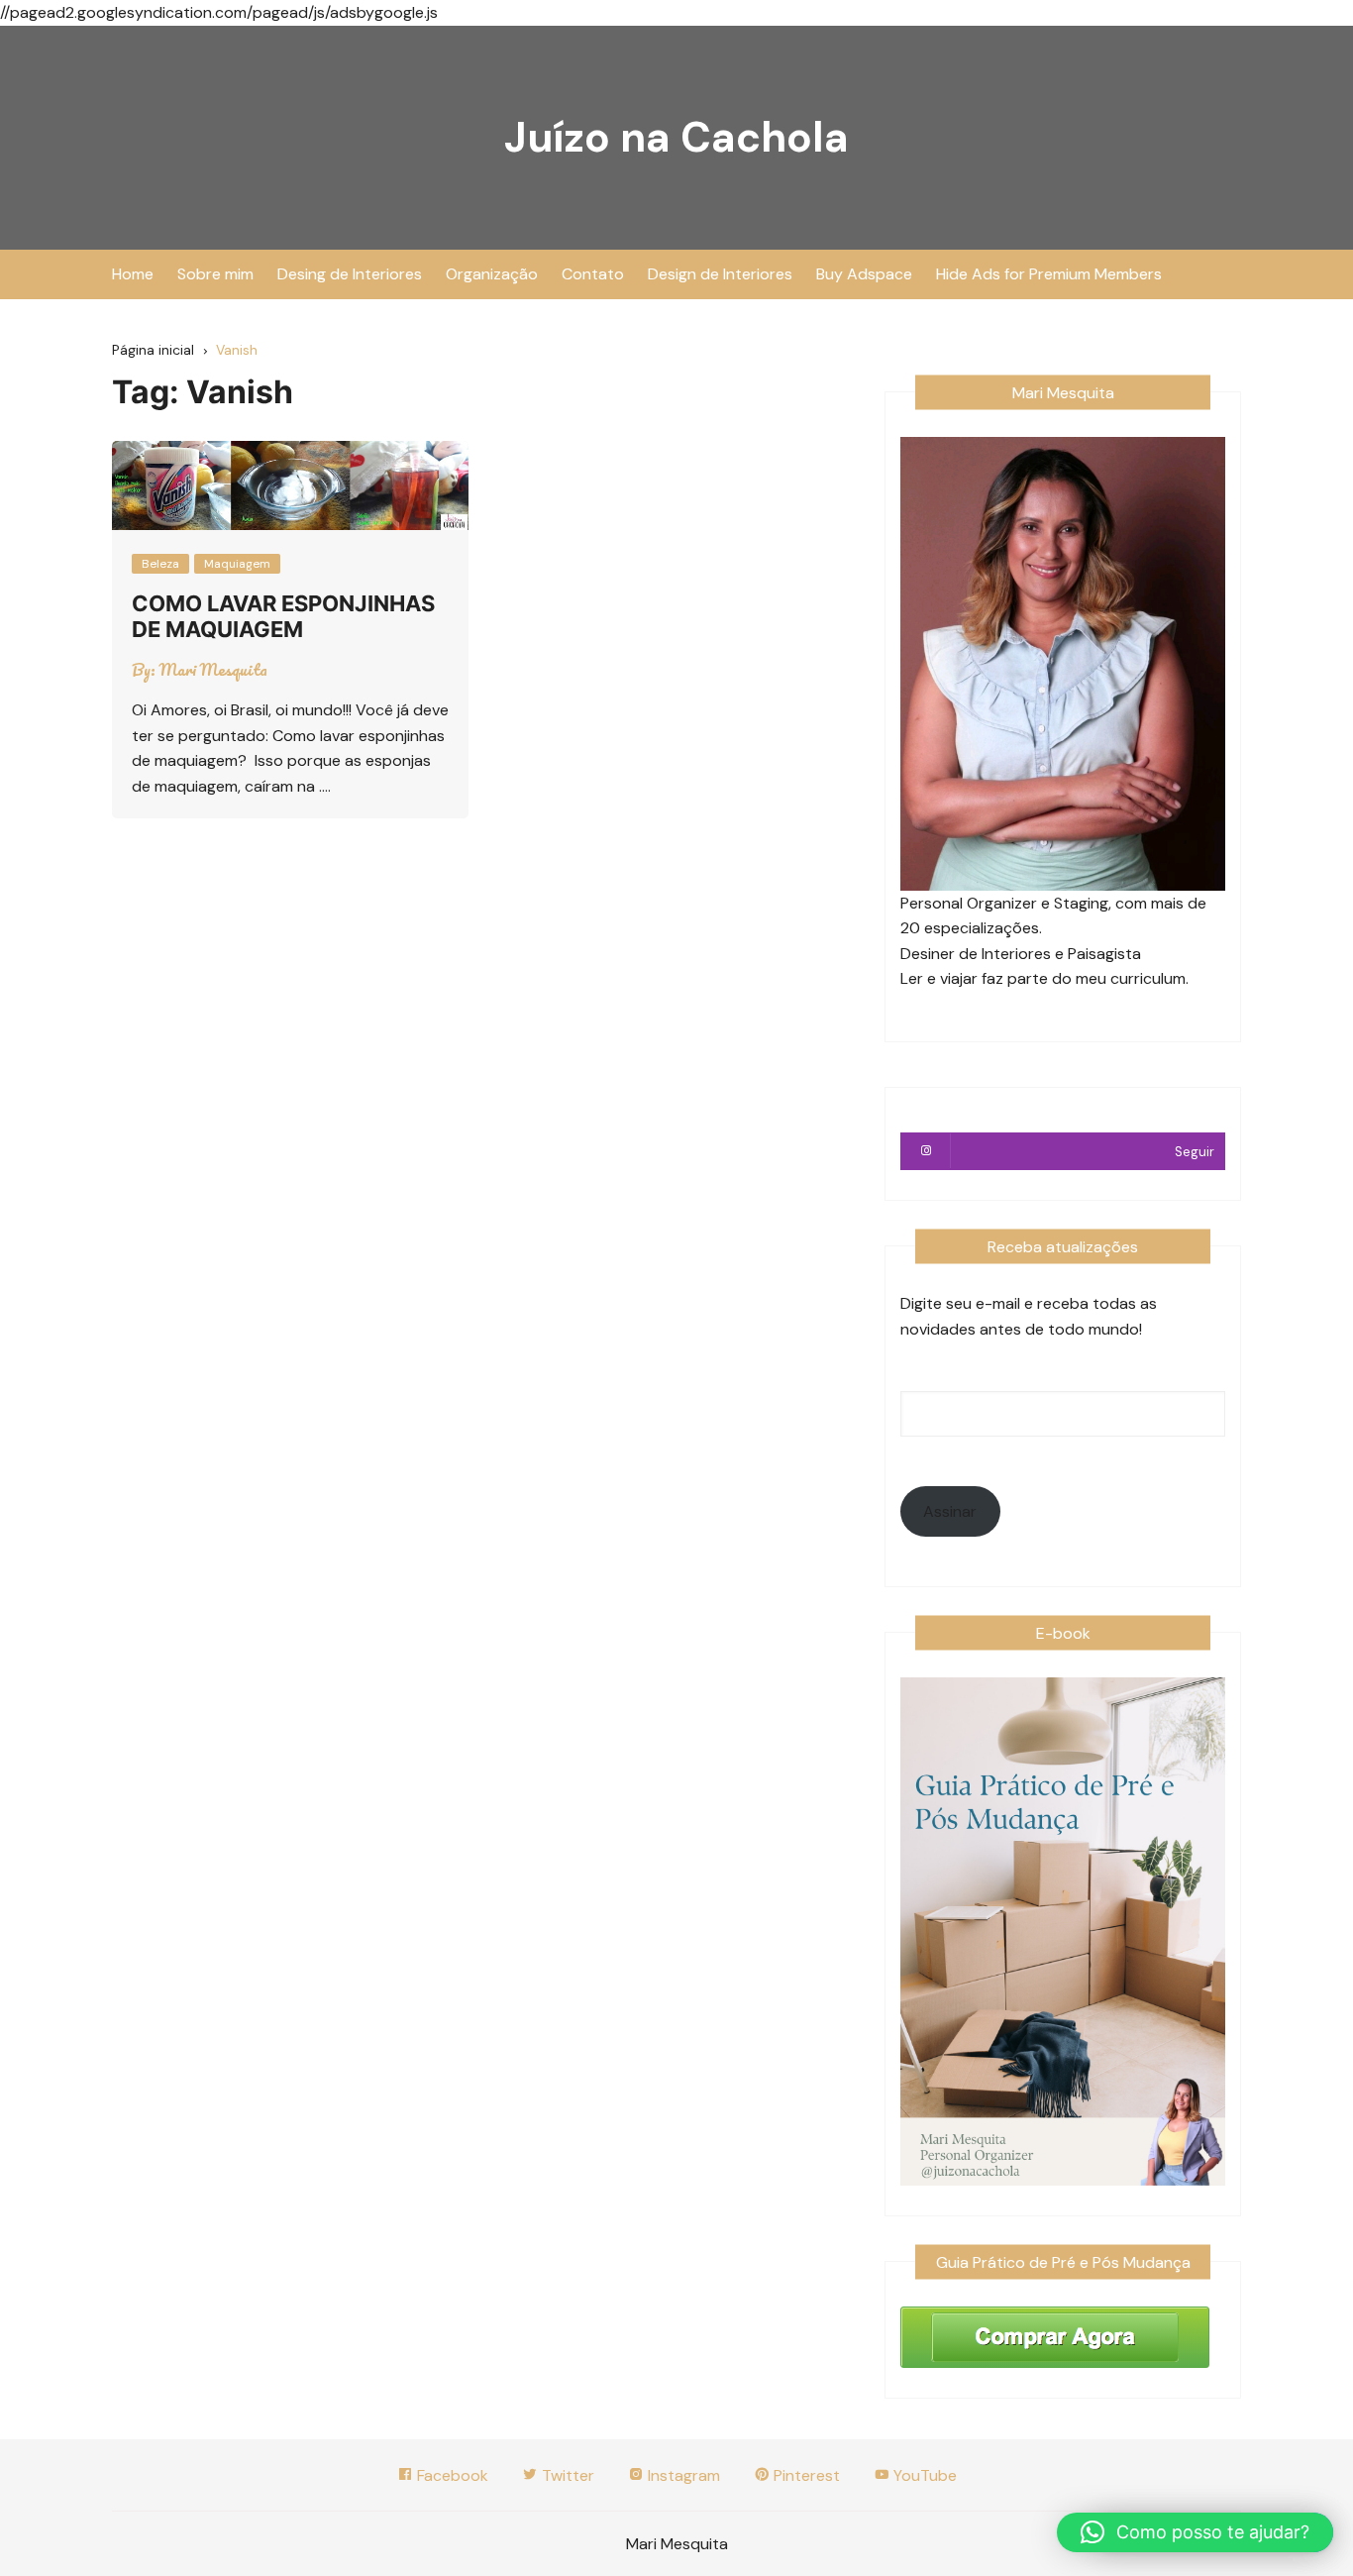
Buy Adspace (864, 274)
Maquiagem (237, 564)
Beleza (160, 564)
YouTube (923, 2475)
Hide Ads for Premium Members (1049, 274)
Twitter (566, 2475)
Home (133, 274)
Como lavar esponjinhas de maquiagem (283, 616)
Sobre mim (215, 274)
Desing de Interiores (350, 274)
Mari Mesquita (213, 670)
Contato (593, 274)
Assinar (950, 1511)
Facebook (451, 2475)
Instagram (682, 2475)
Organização (492, 274)
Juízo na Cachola (676, 137)
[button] (1195, 2532)
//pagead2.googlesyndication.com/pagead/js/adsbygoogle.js (219, 12)
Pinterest (805, 2475)
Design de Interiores (720, 274)
